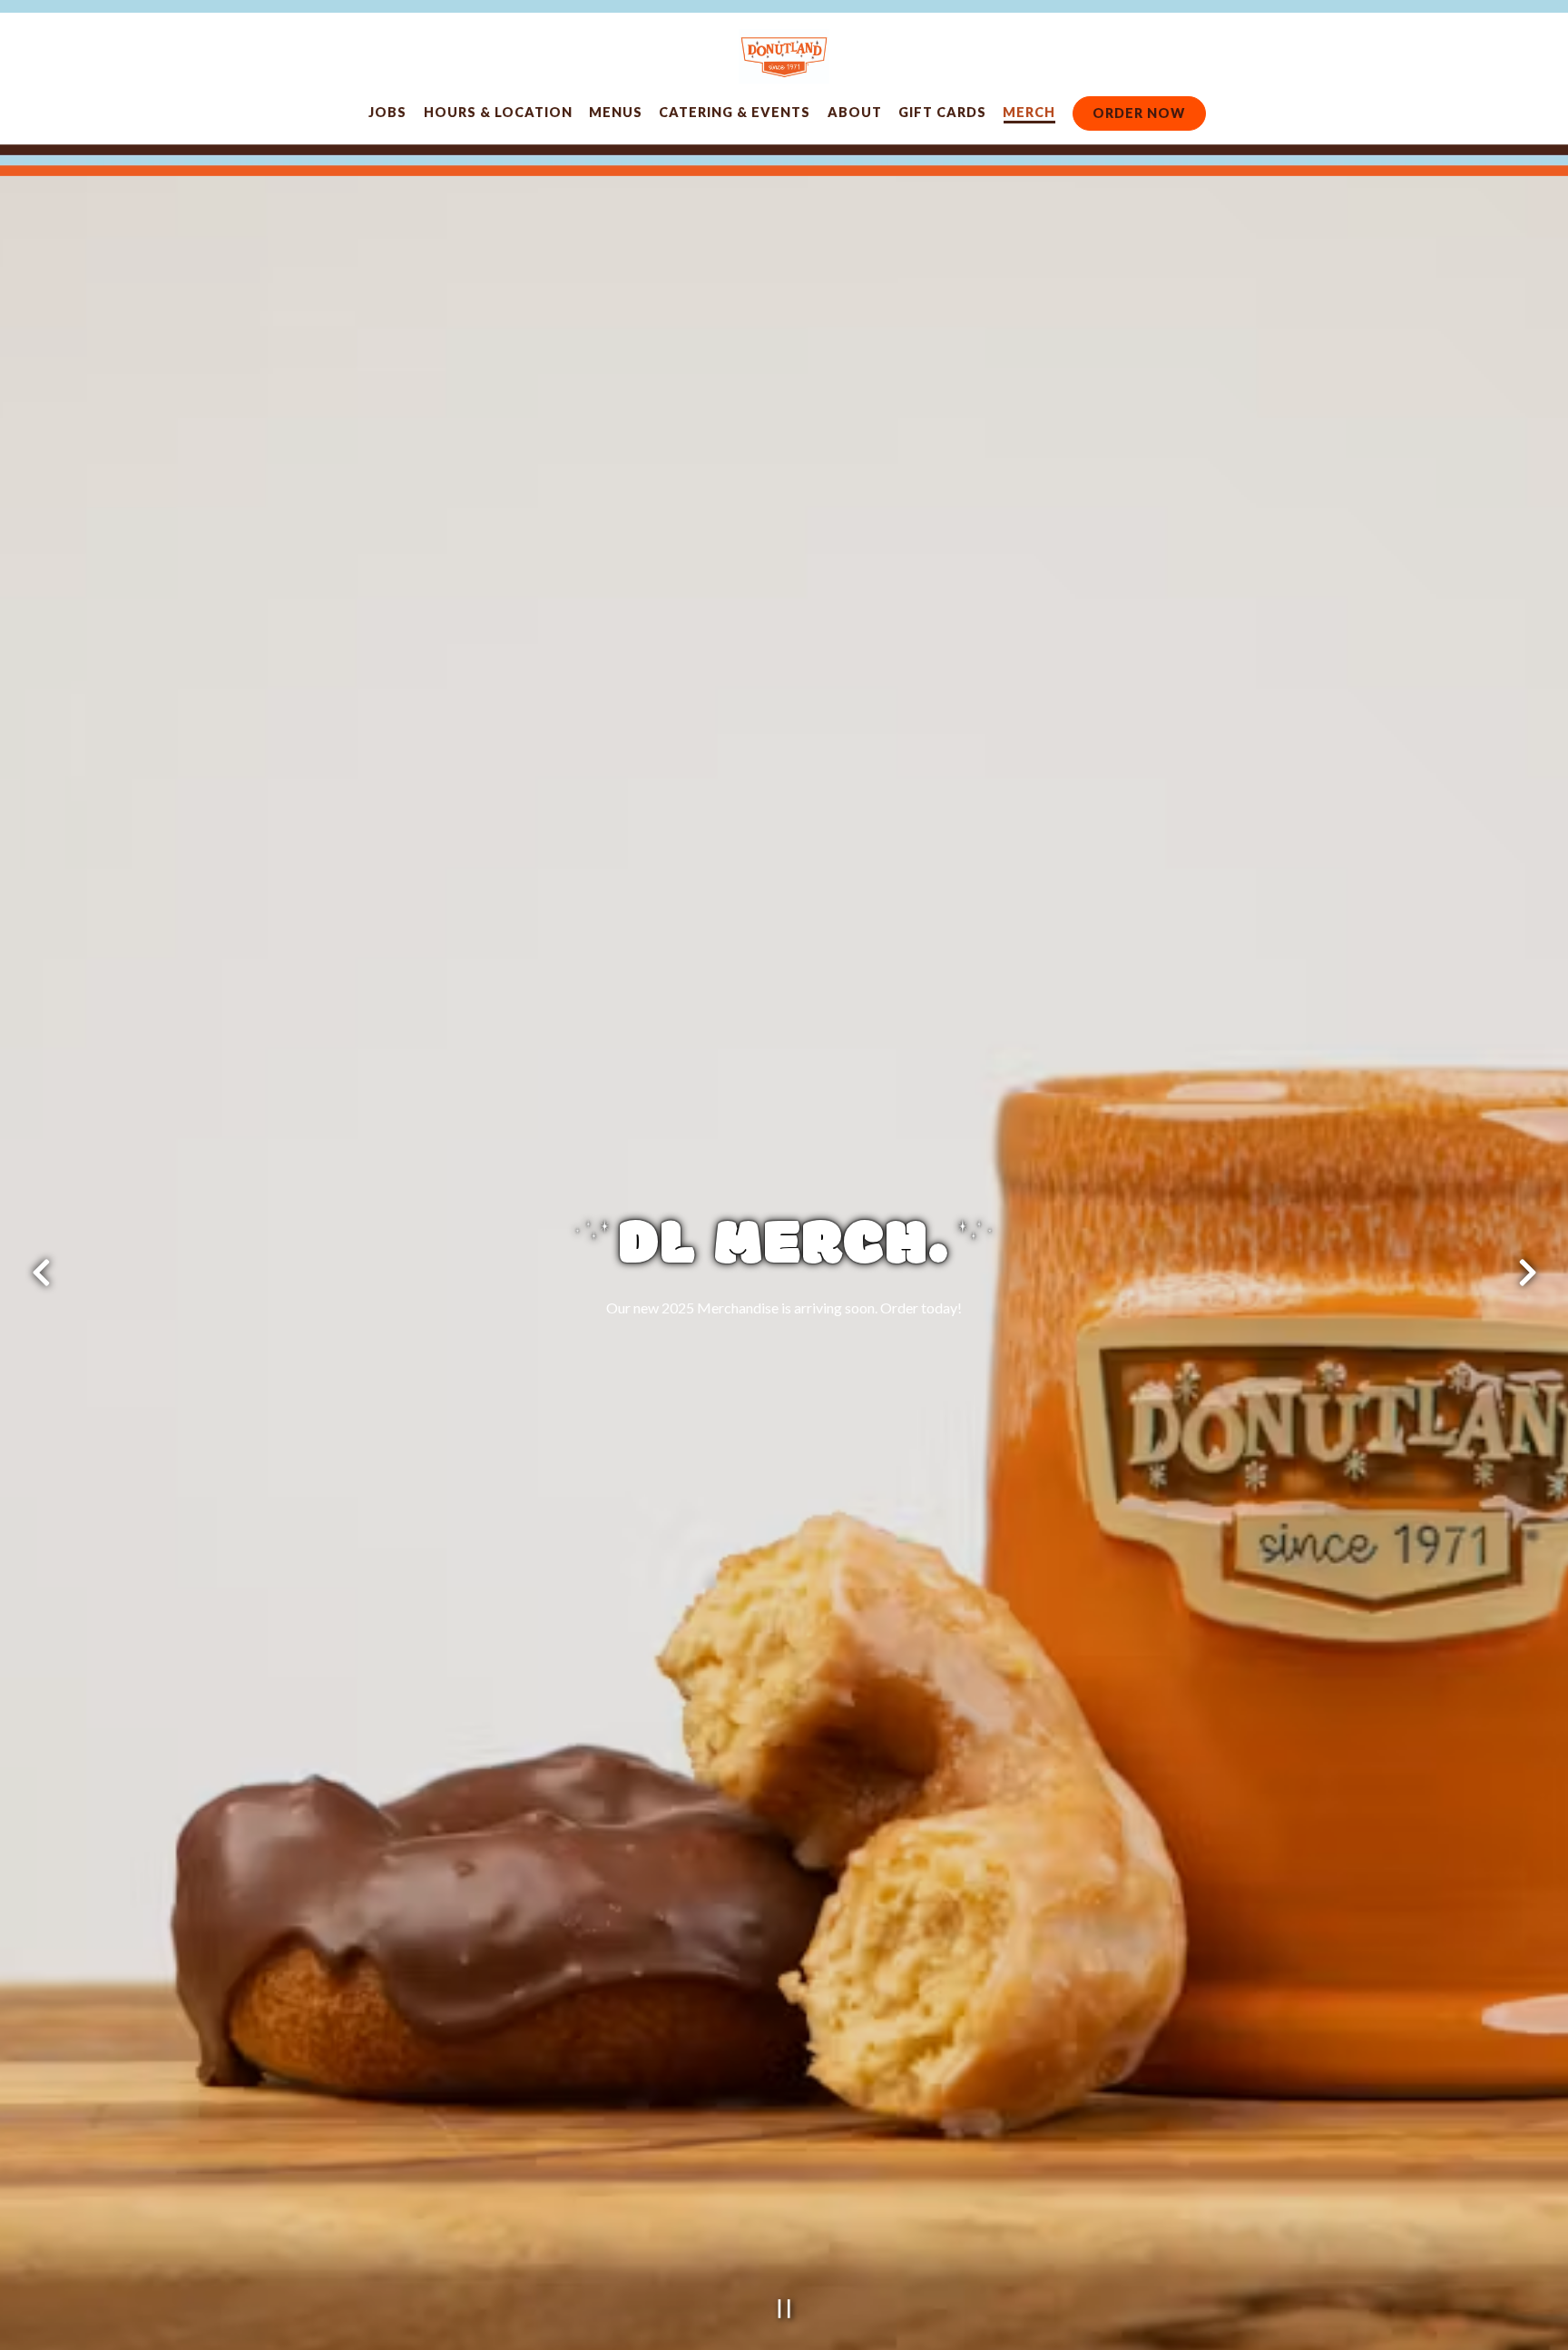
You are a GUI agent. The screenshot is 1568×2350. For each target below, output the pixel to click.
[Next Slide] (1527, 1276)
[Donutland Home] (784, 54)
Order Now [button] (1139, 113)
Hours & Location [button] (498, 112)
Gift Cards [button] (942, 112)
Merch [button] (1029, 112)
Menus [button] (616, 112)
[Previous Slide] (41, 1276)
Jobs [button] (387, 112)
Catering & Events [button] (735, 112)
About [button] (855, 112)
